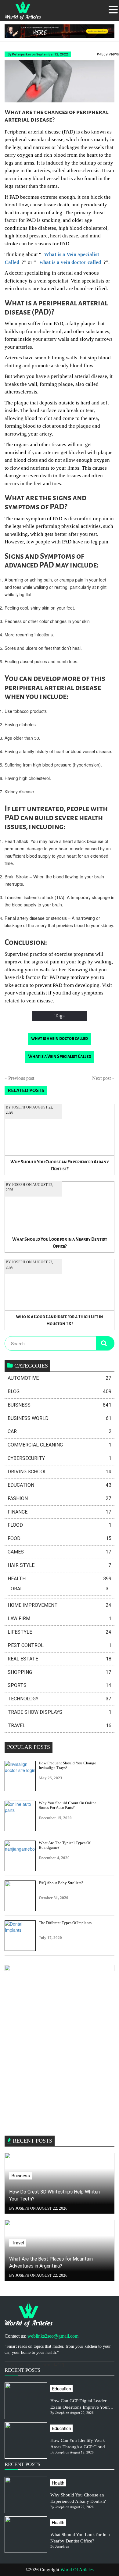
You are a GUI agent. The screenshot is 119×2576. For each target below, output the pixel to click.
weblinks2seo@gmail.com (53, 2336)
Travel (60, 1726)
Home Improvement (60, 1605)
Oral (60, 1589)
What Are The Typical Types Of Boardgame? (65, 1845)
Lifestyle (60, 1632)
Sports (60, 1685)
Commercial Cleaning (60, 1445)
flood (60, 1525)
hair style (60, 1565)
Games (60, 1552)
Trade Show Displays (60, 1712)
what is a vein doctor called (60, 1039)
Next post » (103, 1078)
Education (60, 1485)
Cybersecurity (60, 1458)
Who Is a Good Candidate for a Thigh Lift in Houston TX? (60, 1320)
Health (60, 1579)
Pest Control (60, 1645)
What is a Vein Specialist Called (60, 1057)
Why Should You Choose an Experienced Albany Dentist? (60, 1165)
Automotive (60, 1378)
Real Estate (60, 1659)
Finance (60, 1512)
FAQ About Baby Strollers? (61, 1883)
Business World (60, 1418)
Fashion (60, 1498)
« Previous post (19, 1078)
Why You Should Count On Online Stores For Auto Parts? (68, 1805)
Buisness (60, 1405)
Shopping (60, 1672)
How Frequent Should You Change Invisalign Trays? (67, 1765)
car (60, 1431)
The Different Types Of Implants (65, 1923)
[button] (113, 10)
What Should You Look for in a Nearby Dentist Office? (60, 1243)
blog (60, 1391)
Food (60, 1538)
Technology (60, 1699)
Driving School (60, 1472)
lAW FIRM (60, 1619)
